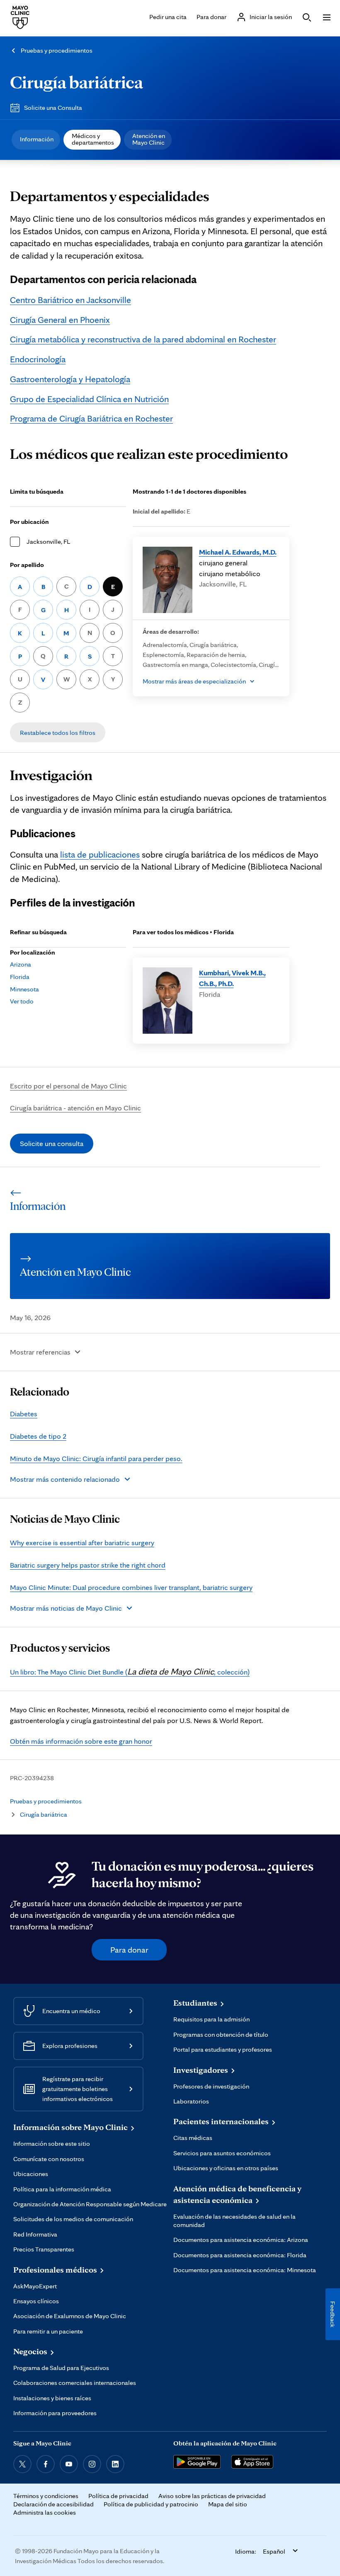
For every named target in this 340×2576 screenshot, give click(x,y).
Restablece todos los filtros (58, 733)
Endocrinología (38, 359)
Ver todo (22, 1001)
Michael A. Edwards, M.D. (238, 552)
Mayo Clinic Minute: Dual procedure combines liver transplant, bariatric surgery (131, 1587)
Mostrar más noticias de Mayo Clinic (66, 1608)
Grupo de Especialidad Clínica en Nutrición (89, 399)
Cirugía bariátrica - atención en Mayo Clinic (75, 1108)
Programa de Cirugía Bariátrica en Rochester (91, 418)
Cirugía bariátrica (76, 82)
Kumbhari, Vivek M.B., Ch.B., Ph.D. (232, 978)
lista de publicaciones (100, 854)
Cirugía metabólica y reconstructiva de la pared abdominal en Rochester (143, 339)
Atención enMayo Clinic (149, 139)
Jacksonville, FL (48, 542)
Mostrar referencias (40, 1352)
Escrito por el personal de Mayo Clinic (68, 1086)
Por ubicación (29, 522)
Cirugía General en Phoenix (60, 320)
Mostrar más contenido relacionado (65, 1479)
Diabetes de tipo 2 (38, 1436)
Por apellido (27, 565)
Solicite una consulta (52, 1143)
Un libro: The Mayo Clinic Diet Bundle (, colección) (130, 1672)
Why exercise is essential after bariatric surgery (82, 1542)
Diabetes (24, 1414)
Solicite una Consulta (53, 108)
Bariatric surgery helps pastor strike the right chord (88, 1565)
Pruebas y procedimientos (57, 50)
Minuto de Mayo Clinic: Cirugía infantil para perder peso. (96, 1458)
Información (37, 139)
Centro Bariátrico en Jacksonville (70, 300)
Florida (20, 977)
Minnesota (24, 989)
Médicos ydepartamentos (93, 139)
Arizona (21, 964)
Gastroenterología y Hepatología (70, 379)
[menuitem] (36, 140)
